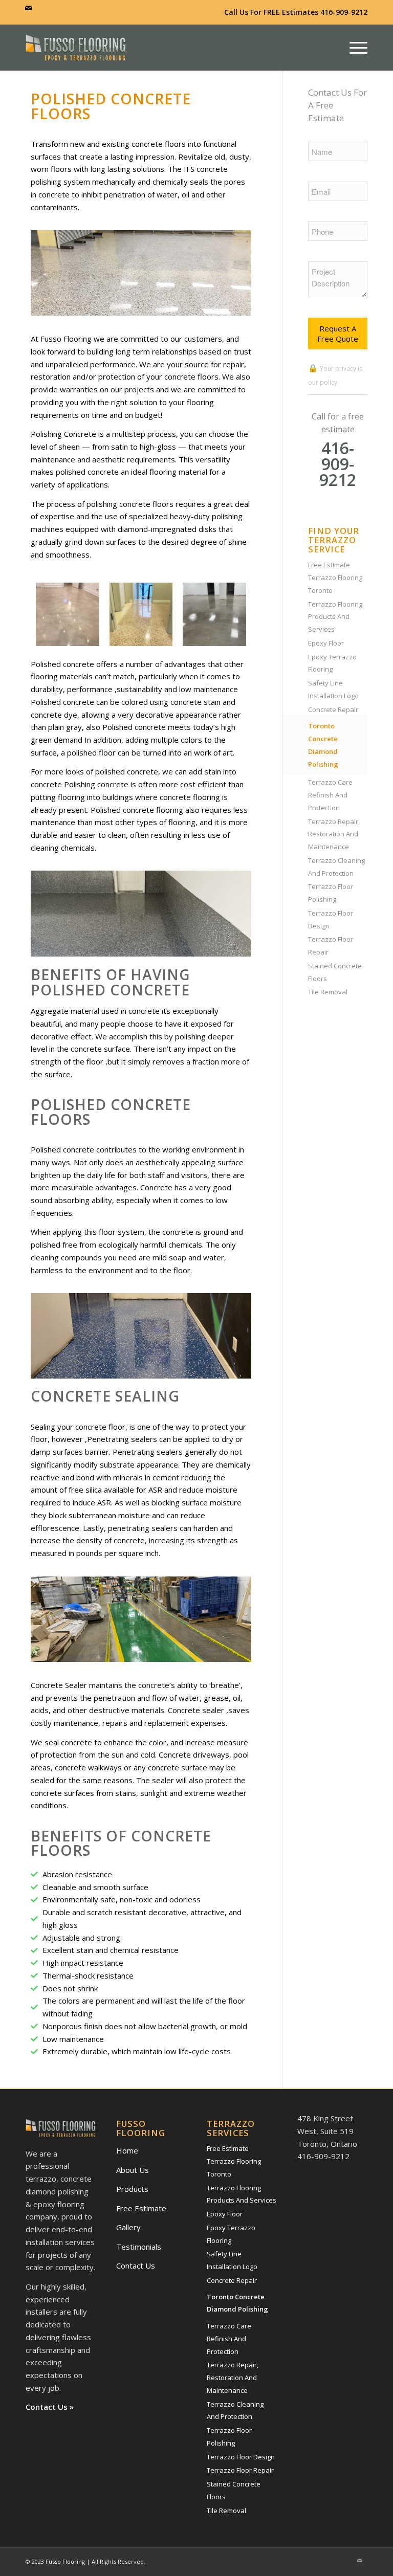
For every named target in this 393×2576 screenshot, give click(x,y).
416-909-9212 (344, 12)
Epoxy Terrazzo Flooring (332, 663)
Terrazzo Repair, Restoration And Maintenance (334, 834)
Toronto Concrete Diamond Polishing (323, 745)
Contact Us (136, 2266)
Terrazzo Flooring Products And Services (335, 617)
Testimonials (139, 2247)
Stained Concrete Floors (335, 972)
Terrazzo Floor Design (331, 919)
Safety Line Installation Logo (333, 689)
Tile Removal (328, 992)
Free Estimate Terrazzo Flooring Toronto (335, 578)
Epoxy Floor (326, 643)
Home (127, 2150)
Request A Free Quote (338, 334)
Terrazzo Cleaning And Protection (336, 867)
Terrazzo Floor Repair (331, 946)
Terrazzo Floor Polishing (331, 893)
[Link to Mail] (29, 8)
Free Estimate (141, 2208)
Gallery (128, 2227)
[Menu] (356, 48)
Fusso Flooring (65, 2561)
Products (132, 2189)
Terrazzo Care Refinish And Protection (330, 795)
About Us (133, 2170)
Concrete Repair (333, 709)
